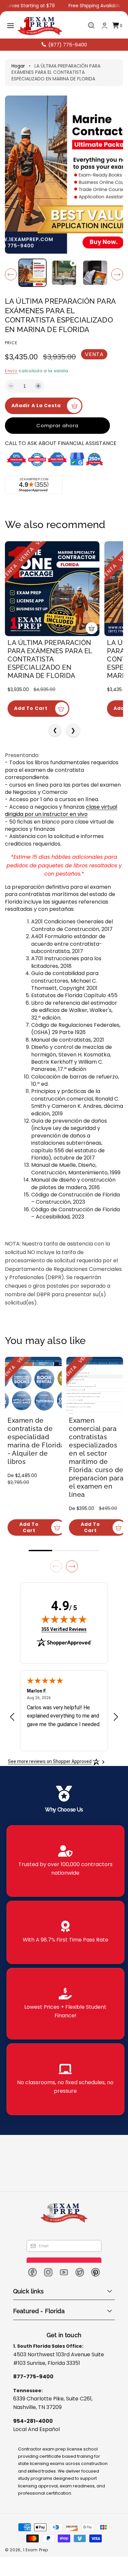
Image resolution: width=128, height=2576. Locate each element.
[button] (11, 26)
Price (11, 343)
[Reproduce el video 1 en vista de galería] (64, 273)
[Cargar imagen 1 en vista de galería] (32, 273)
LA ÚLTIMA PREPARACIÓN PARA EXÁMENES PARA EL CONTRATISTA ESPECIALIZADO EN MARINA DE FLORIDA (50, 659)
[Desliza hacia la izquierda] (11, 274)
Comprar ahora (57, 425)
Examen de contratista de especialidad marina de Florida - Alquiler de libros (36, 1441)
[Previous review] (12, 1717)
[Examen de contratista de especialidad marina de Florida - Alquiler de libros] (33, 1385)
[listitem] (65, 1861)
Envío (11, 371)
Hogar (18, 66)
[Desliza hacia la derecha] (117, 274)
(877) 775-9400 (68, 45)
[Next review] (116, 1717)
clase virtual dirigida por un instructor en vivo (61, 811)
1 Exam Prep (36, 2550)
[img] (64, 1619)
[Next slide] (72, 1566)
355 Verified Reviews (64, 1629)
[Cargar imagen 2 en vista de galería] (95, 273)
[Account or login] (105, 26)
